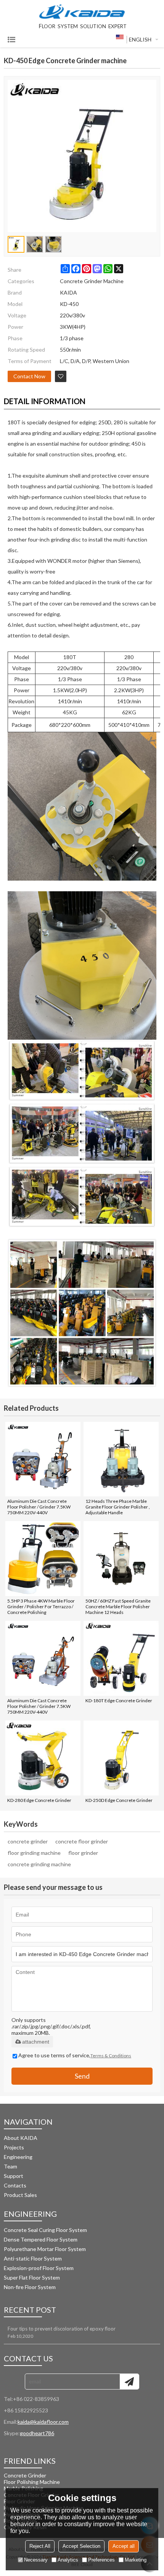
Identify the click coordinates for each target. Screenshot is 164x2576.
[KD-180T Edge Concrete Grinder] (121, 1658)
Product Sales (20, 2195)
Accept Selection (81, 2546)
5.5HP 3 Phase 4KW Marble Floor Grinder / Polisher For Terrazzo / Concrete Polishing (41, 1607)
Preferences (101, 2560)
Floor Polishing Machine (32, 2482)
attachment (36, 2042)
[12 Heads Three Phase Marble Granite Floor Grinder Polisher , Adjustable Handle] (121, 1459)
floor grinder (83, 1853)
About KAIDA (21, 2138)
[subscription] (129, 2382)
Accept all (124, 2546)
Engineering (18, 2157)
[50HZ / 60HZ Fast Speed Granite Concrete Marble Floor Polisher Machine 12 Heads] (121, 1559)
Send (82, 2076)
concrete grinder (28, 1841)
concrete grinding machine (39, 1864)
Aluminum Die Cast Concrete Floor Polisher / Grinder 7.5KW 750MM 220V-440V (39, 1507)
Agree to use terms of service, (75, 2055)
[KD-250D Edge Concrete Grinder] (121, 1758)
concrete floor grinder (82, 1841)
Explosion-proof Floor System (39, 2268)
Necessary (36, 2560)
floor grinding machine (34, 1853)
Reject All (40, 2546)
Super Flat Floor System (32, 2277)
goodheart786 (37, 2433)
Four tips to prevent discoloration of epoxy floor (62, 2329)
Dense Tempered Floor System (41, 2239)
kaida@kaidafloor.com (43, 2422)
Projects (14, 2147)
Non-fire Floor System (30, 2287)
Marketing (136, 2560)
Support (14, 2176)
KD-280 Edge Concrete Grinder (39, 1800)
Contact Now (29, 376)
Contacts (15, 2185)
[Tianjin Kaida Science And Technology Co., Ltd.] (82, 12)
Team (10, 2166)
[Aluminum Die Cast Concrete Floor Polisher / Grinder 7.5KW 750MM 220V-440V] (43, 1459)
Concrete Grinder (25, 2475)
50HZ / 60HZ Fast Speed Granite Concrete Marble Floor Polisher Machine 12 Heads (118, 1607)
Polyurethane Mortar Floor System (45, 2249)
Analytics (68, 2560)
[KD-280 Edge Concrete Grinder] (43, 1758)
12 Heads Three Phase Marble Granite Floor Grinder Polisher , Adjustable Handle (118, 1507)
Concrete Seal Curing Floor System (45, 2230)
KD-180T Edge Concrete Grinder (119, 1701)
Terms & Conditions (111, 2056)
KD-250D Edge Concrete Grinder (119, 1800)
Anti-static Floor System (33, 2258)
